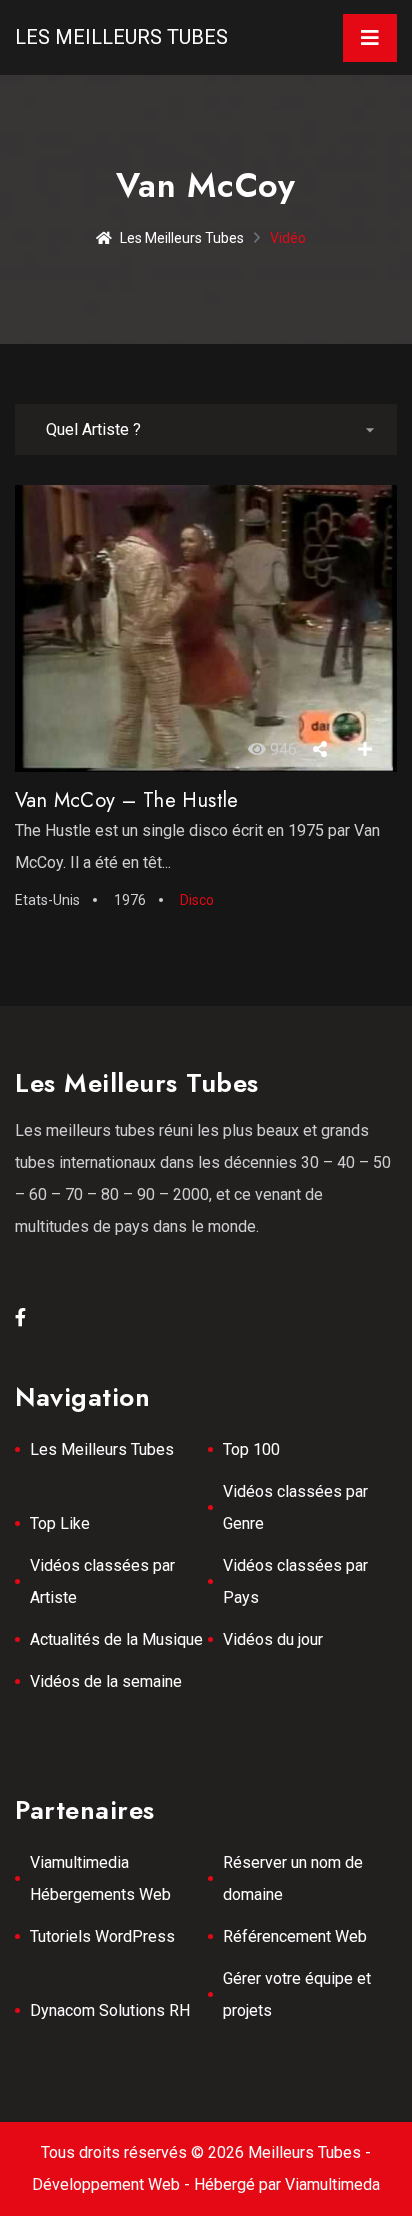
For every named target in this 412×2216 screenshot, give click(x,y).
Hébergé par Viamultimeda (287, 2184)
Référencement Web (295, 1936)
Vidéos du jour (273, 1639)
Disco (197, 900)
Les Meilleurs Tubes (121, 37)
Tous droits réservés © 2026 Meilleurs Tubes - (206, 2152)
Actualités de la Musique (116, 1639)
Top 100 (251, 1449)
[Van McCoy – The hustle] (206, 628)
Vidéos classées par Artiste (102, 1581)
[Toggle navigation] (370, 38)
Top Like (60, 1523)
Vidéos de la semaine (106, 1681)
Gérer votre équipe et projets (297, 1994)
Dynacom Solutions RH (110, 2010)
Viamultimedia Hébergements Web (100, 1878)
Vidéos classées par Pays (295, 1581)
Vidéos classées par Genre (295, 1507)
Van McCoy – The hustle (127, 800)
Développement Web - (113, 2184)
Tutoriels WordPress (102, 1936)
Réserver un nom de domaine (293, 1878)
